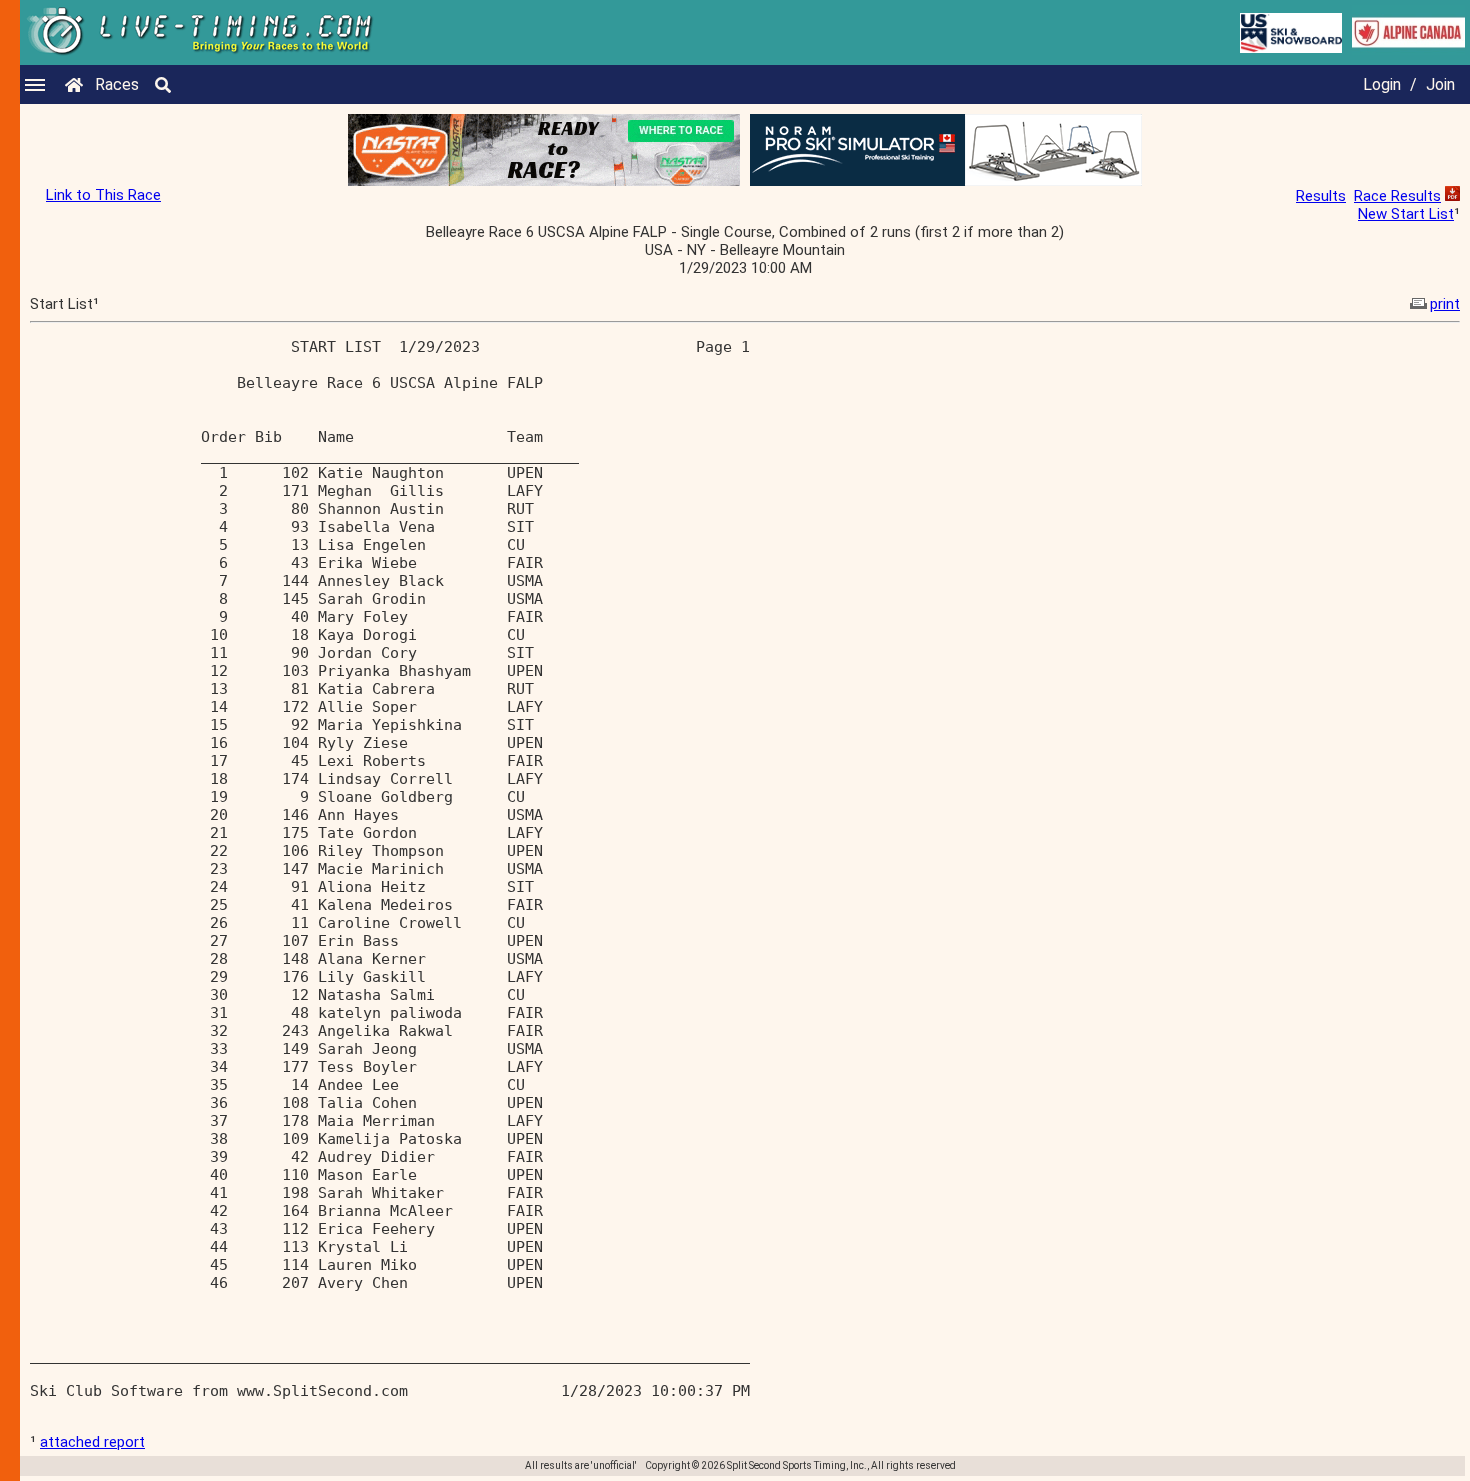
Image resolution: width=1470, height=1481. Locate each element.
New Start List (1406, 214)
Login (1382, 84)
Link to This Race (103, 195)
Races (117, 84)
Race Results (1397, 196)
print (1445, 304)
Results (1321, 196)
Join (1440, 84)
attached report (92, 1442)
